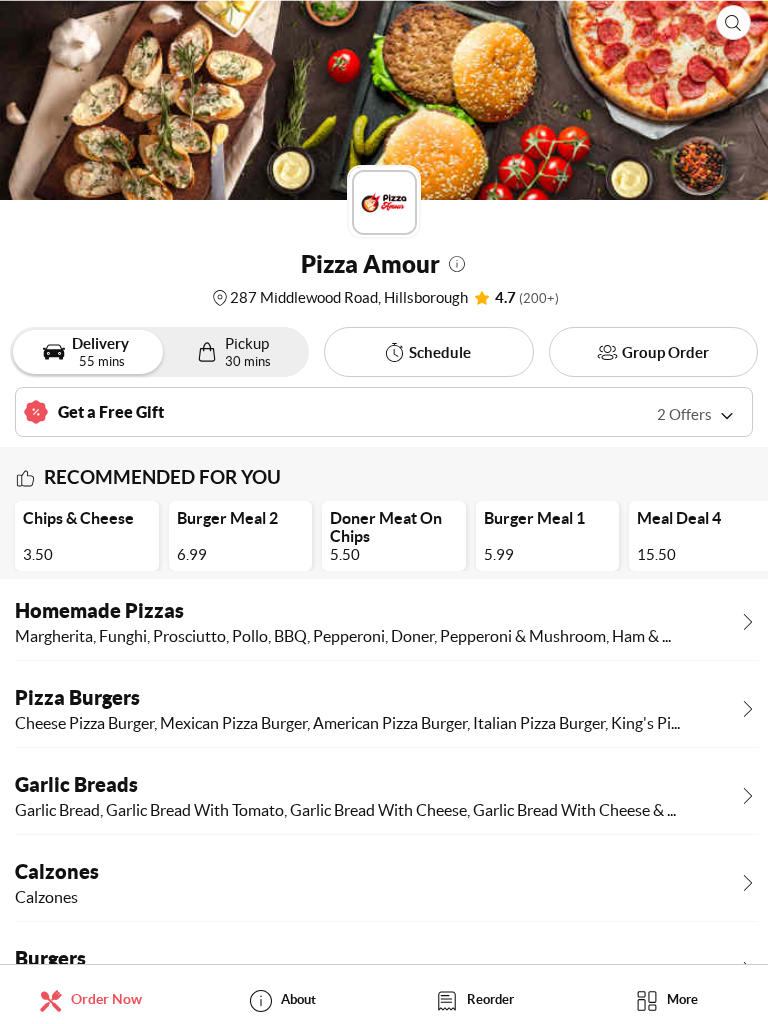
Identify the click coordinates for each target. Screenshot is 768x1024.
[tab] (96, 999)
